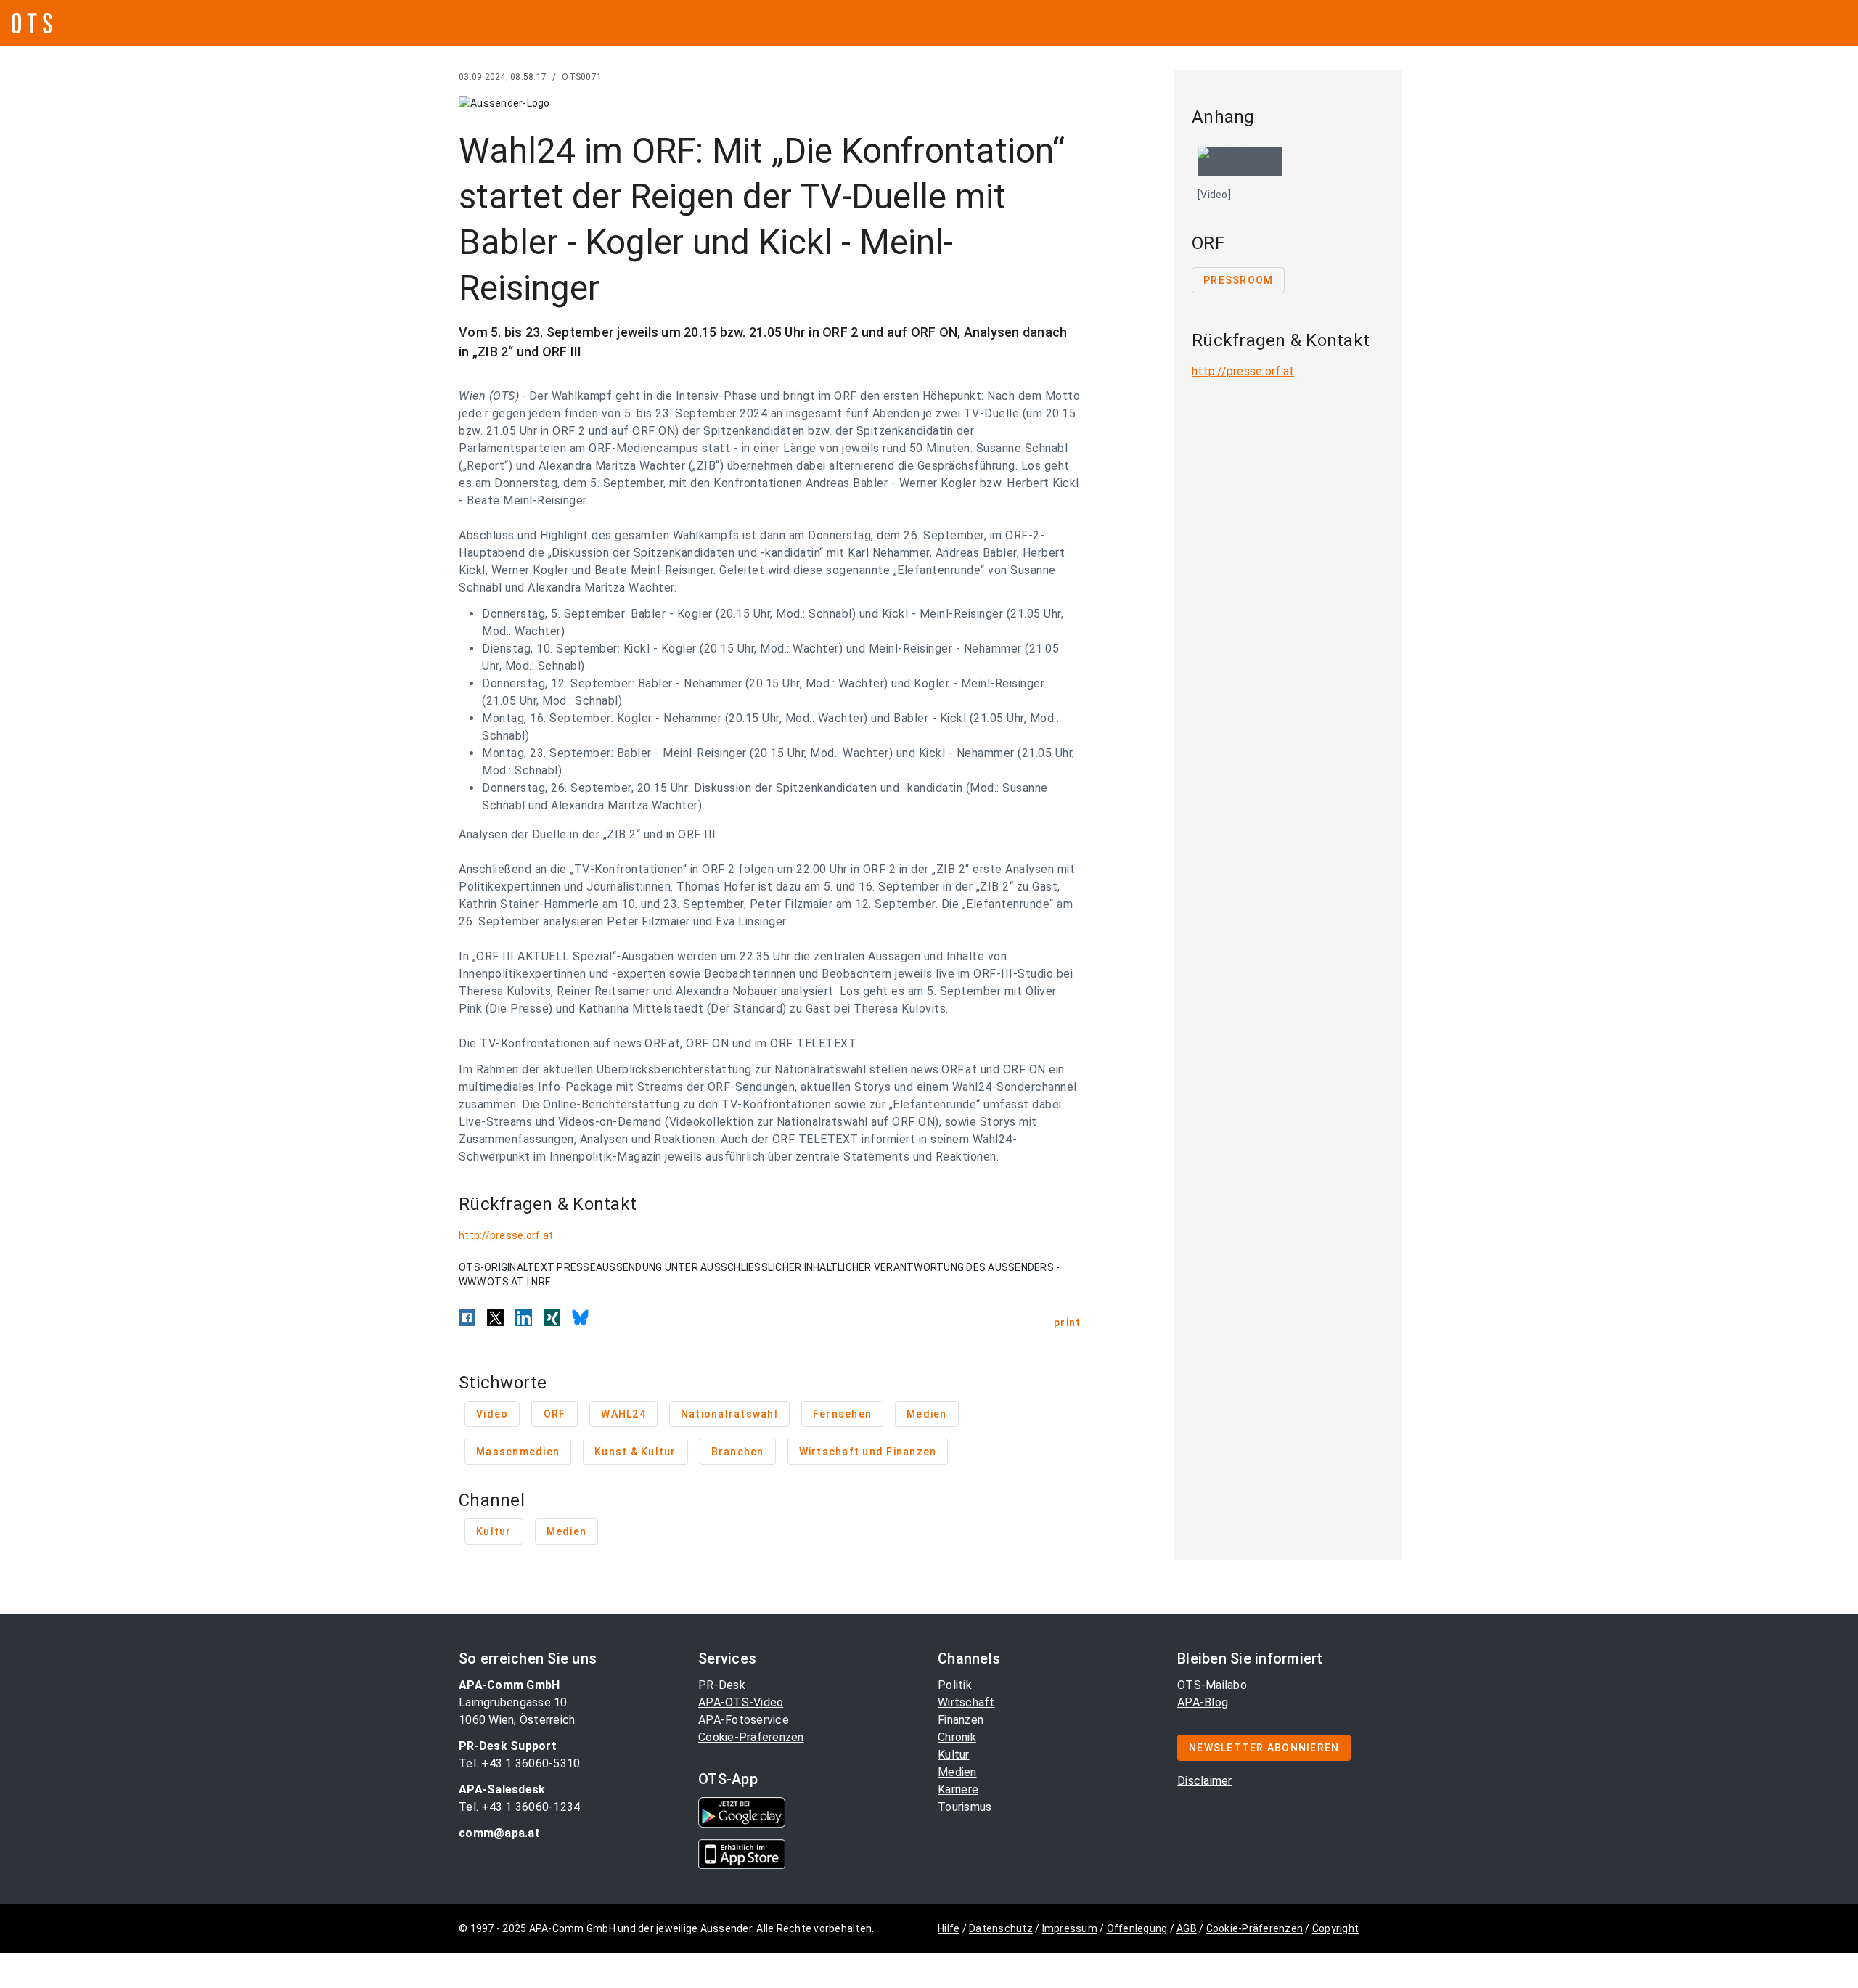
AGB (1187, 1928)
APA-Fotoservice (744, 1720)
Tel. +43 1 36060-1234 (519, 1807)
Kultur (954, 1755)
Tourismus (965, 1807)
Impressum (1070, 1928)
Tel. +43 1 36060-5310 (519, 1763)
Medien (957, 1772)
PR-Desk (722, 1685)
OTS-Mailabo (1212, 1685)
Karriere (958, 1789)
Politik (955, 1685)
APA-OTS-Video (741, 1702)
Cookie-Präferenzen (751, 1737)
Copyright (1335, 1928)
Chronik (957, 1737)
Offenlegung (1137, 1928)
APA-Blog (1203, 1702)
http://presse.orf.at (506, 1235)
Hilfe (949, 1928)
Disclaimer (1205, 1781)
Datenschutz (1001, 1928)
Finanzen (961, 1720)
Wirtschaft (966, 1702)
